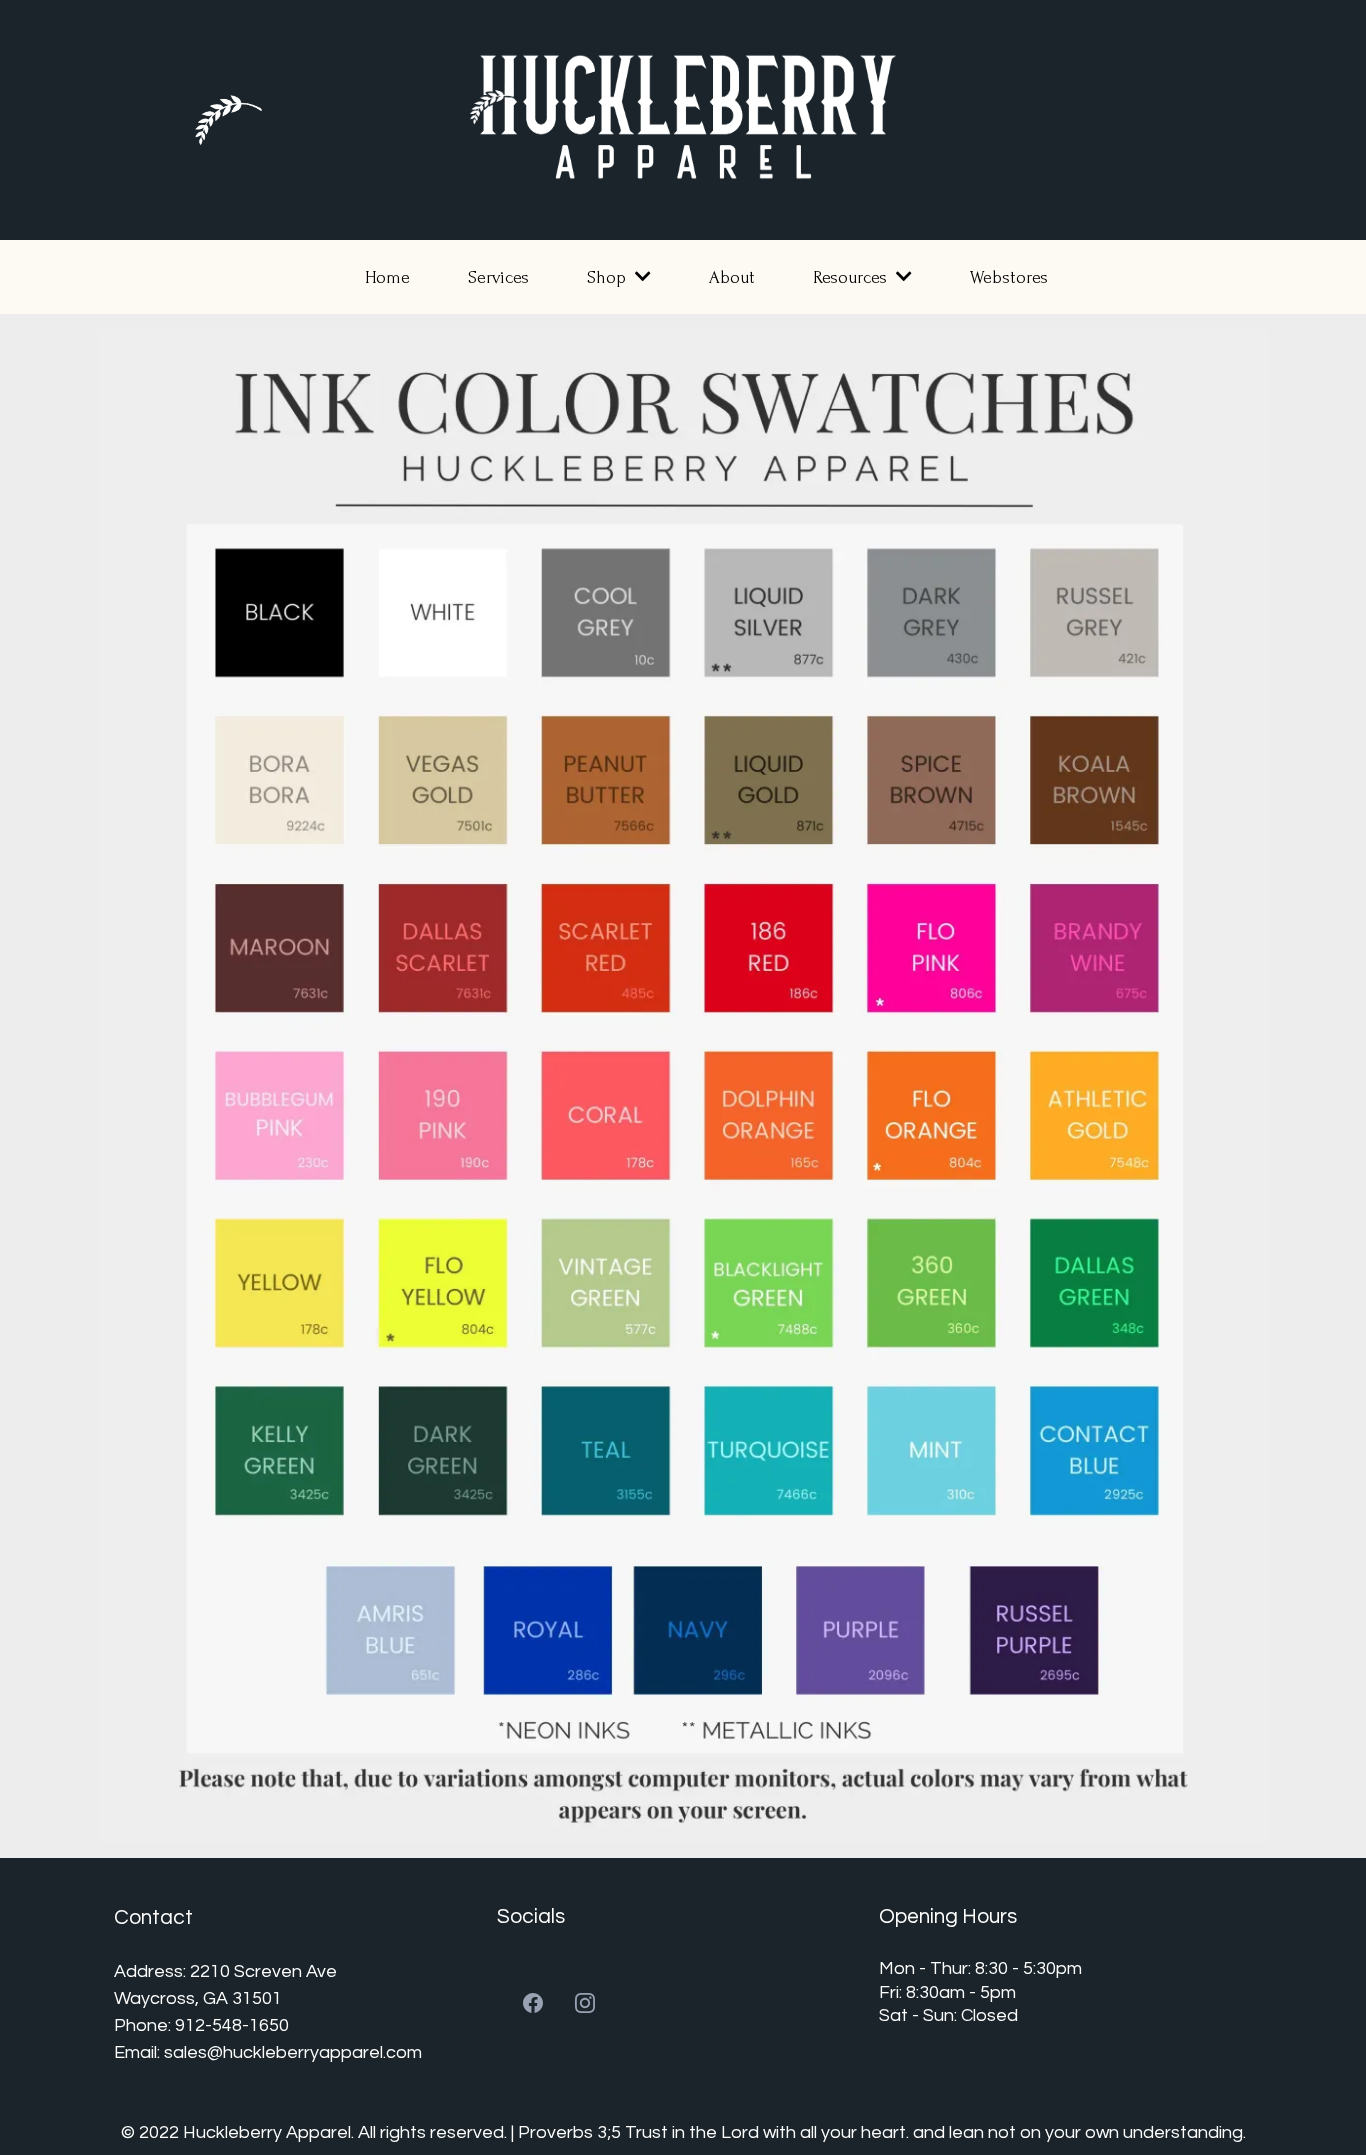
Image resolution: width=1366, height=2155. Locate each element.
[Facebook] (533, 2003)
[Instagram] (585, 2003)
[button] (641, 277)
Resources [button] (852, 277)
